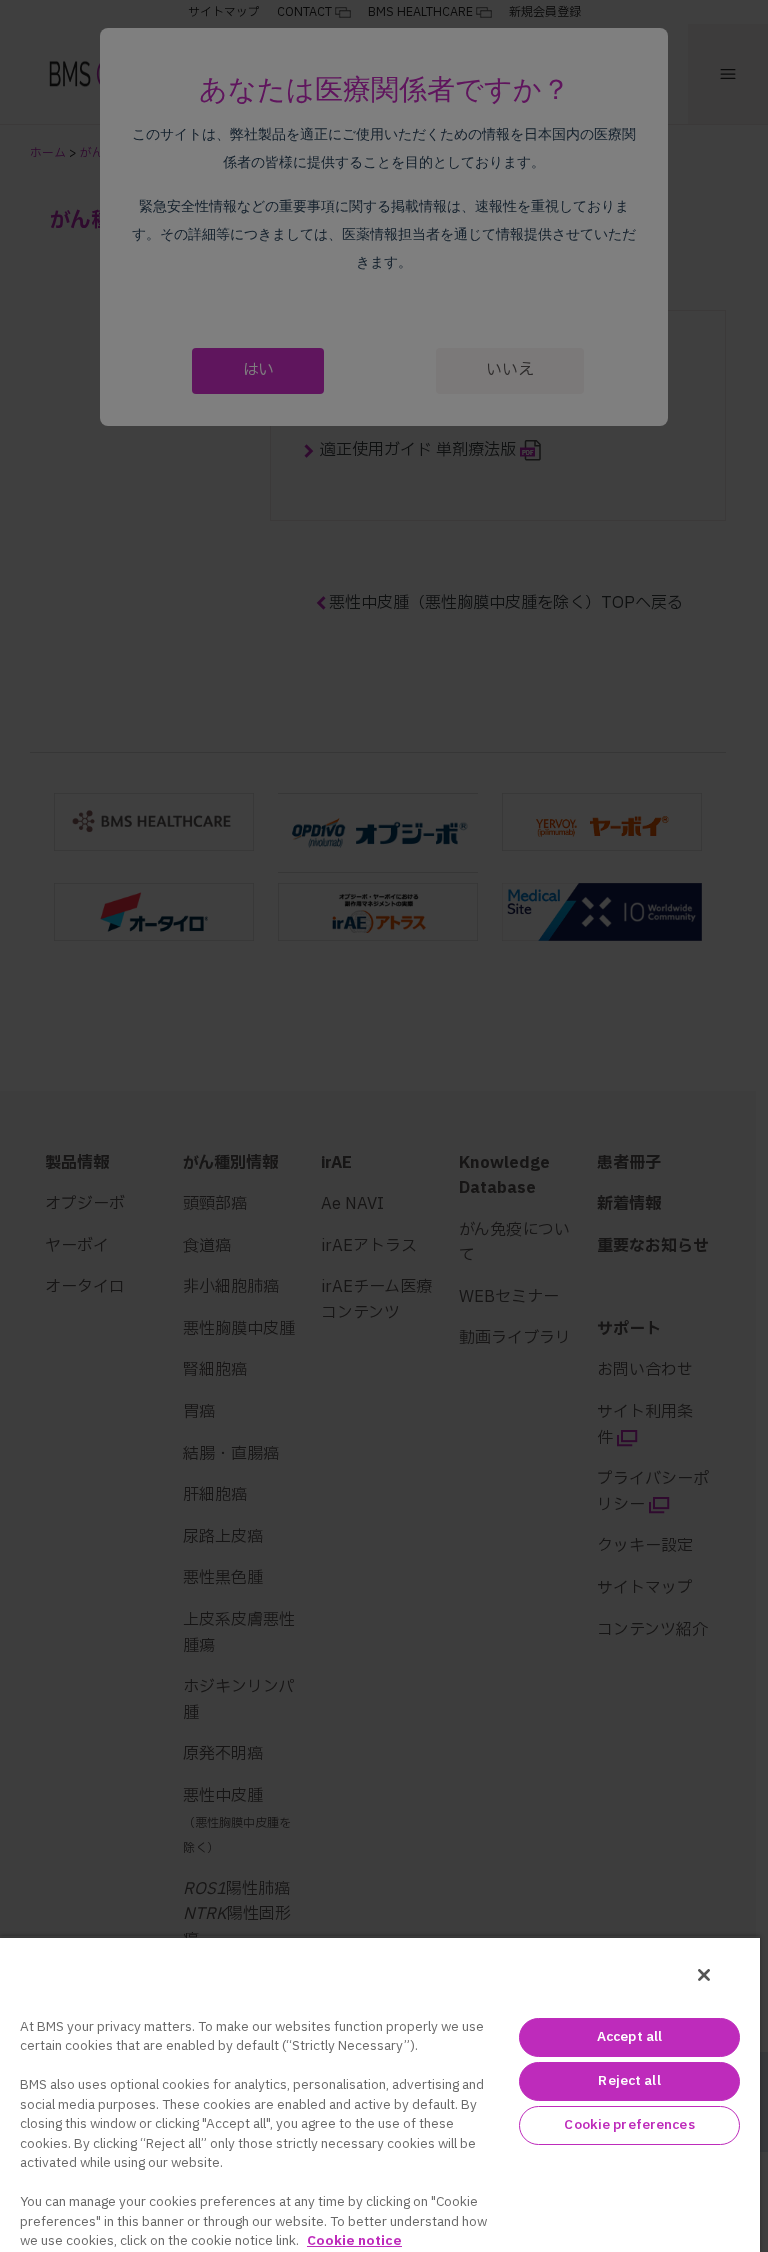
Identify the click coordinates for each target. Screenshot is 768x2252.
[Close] (704, 1975)
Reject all (629, 2081)
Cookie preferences (629, 2125)
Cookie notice (354, 2241)
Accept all (629, 2037)
